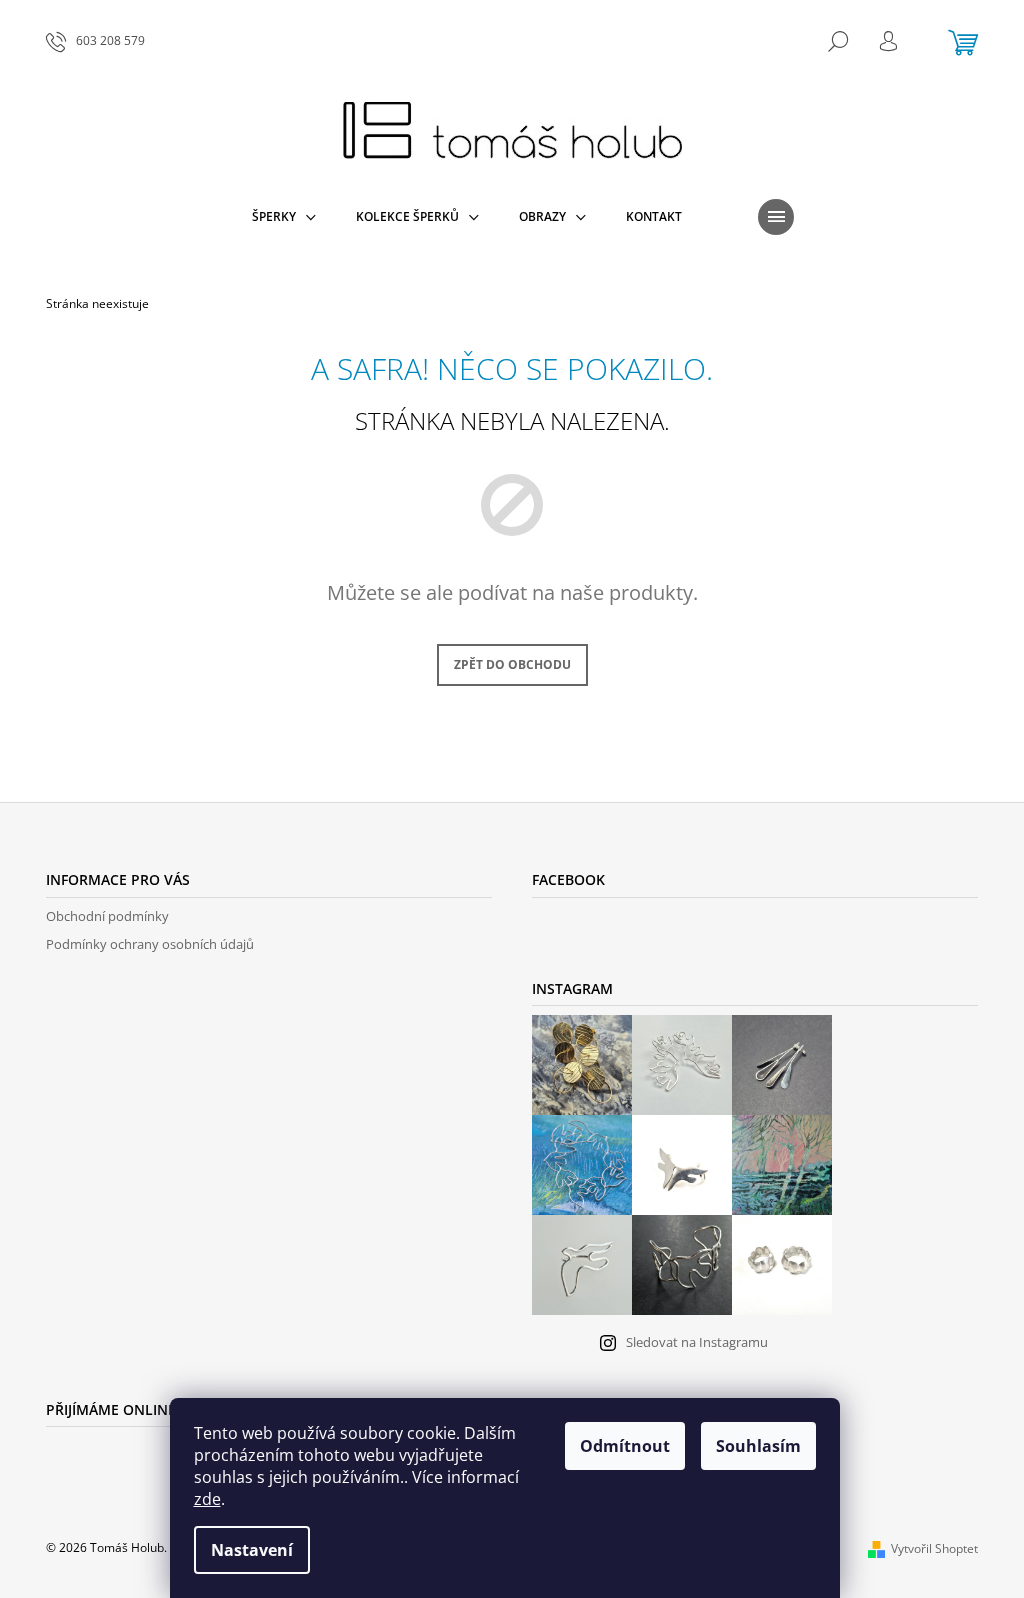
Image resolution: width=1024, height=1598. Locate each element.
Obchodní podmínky (107, 916)
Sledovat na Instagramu (697, 1342)
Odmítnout (625, 1446)
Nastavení (252, 1550)
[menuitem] (284, 217)
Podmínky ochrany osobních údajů (150, 944)
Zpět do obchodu (512, 664)
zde (207, 1499)
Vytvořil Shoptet (934, 1548)
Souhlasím (758, 1446)
